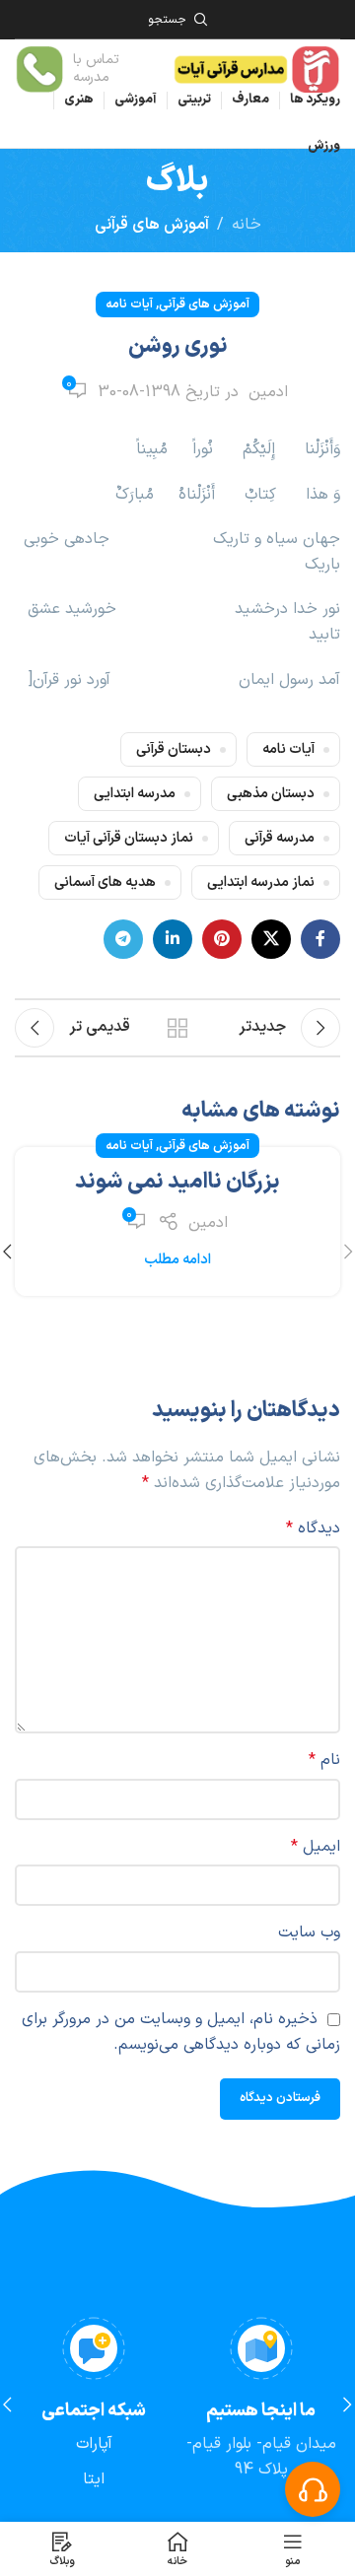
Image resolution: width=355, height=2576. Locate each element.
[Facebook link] (320, 939)
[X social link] (271, 939)
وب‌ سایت (309, 1932)
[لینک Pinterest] (222, 939)
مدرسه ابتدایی (135, 794)
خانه (247, 225)
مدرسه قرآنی (280, 838)
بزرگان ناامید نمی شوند (177, 1182)
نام (324, 1760)
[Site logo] (256, 68)
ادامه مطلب (177, 1260)
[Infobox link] (83, 69)
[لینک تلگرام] (123, 939)
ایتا (94, 2479)
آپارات (94, 2444)
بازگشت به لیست (177, 1028)
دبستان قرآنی (174, 749)
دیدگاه (313, 1528)
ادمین (268, 392)
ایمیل (316, 1847)
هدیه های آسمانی (105, 882)
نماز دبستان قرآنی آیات (129, 838)
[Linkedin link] (173, 939)
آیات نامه (129, 304)
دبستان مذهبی (271, 794)
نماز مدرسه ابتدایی (261, 882)
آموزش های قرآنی (152, 225)
